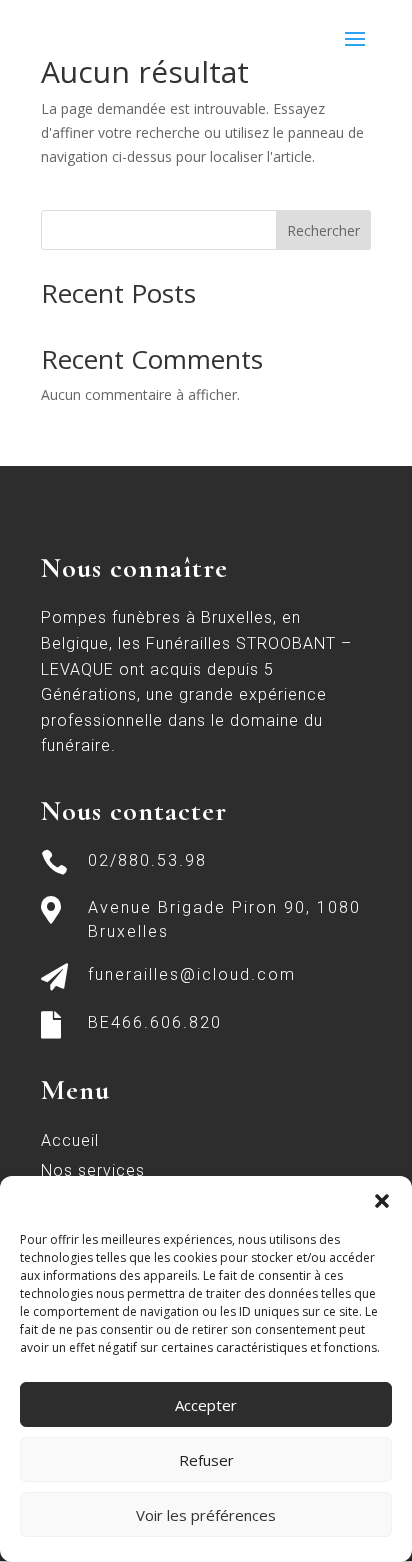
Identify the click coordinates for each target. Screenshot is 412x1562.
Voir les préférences (206, 1515)
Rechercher (323, 230)
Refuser (206, 1460)
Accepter (206, 1405)
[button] (382, 1201)
